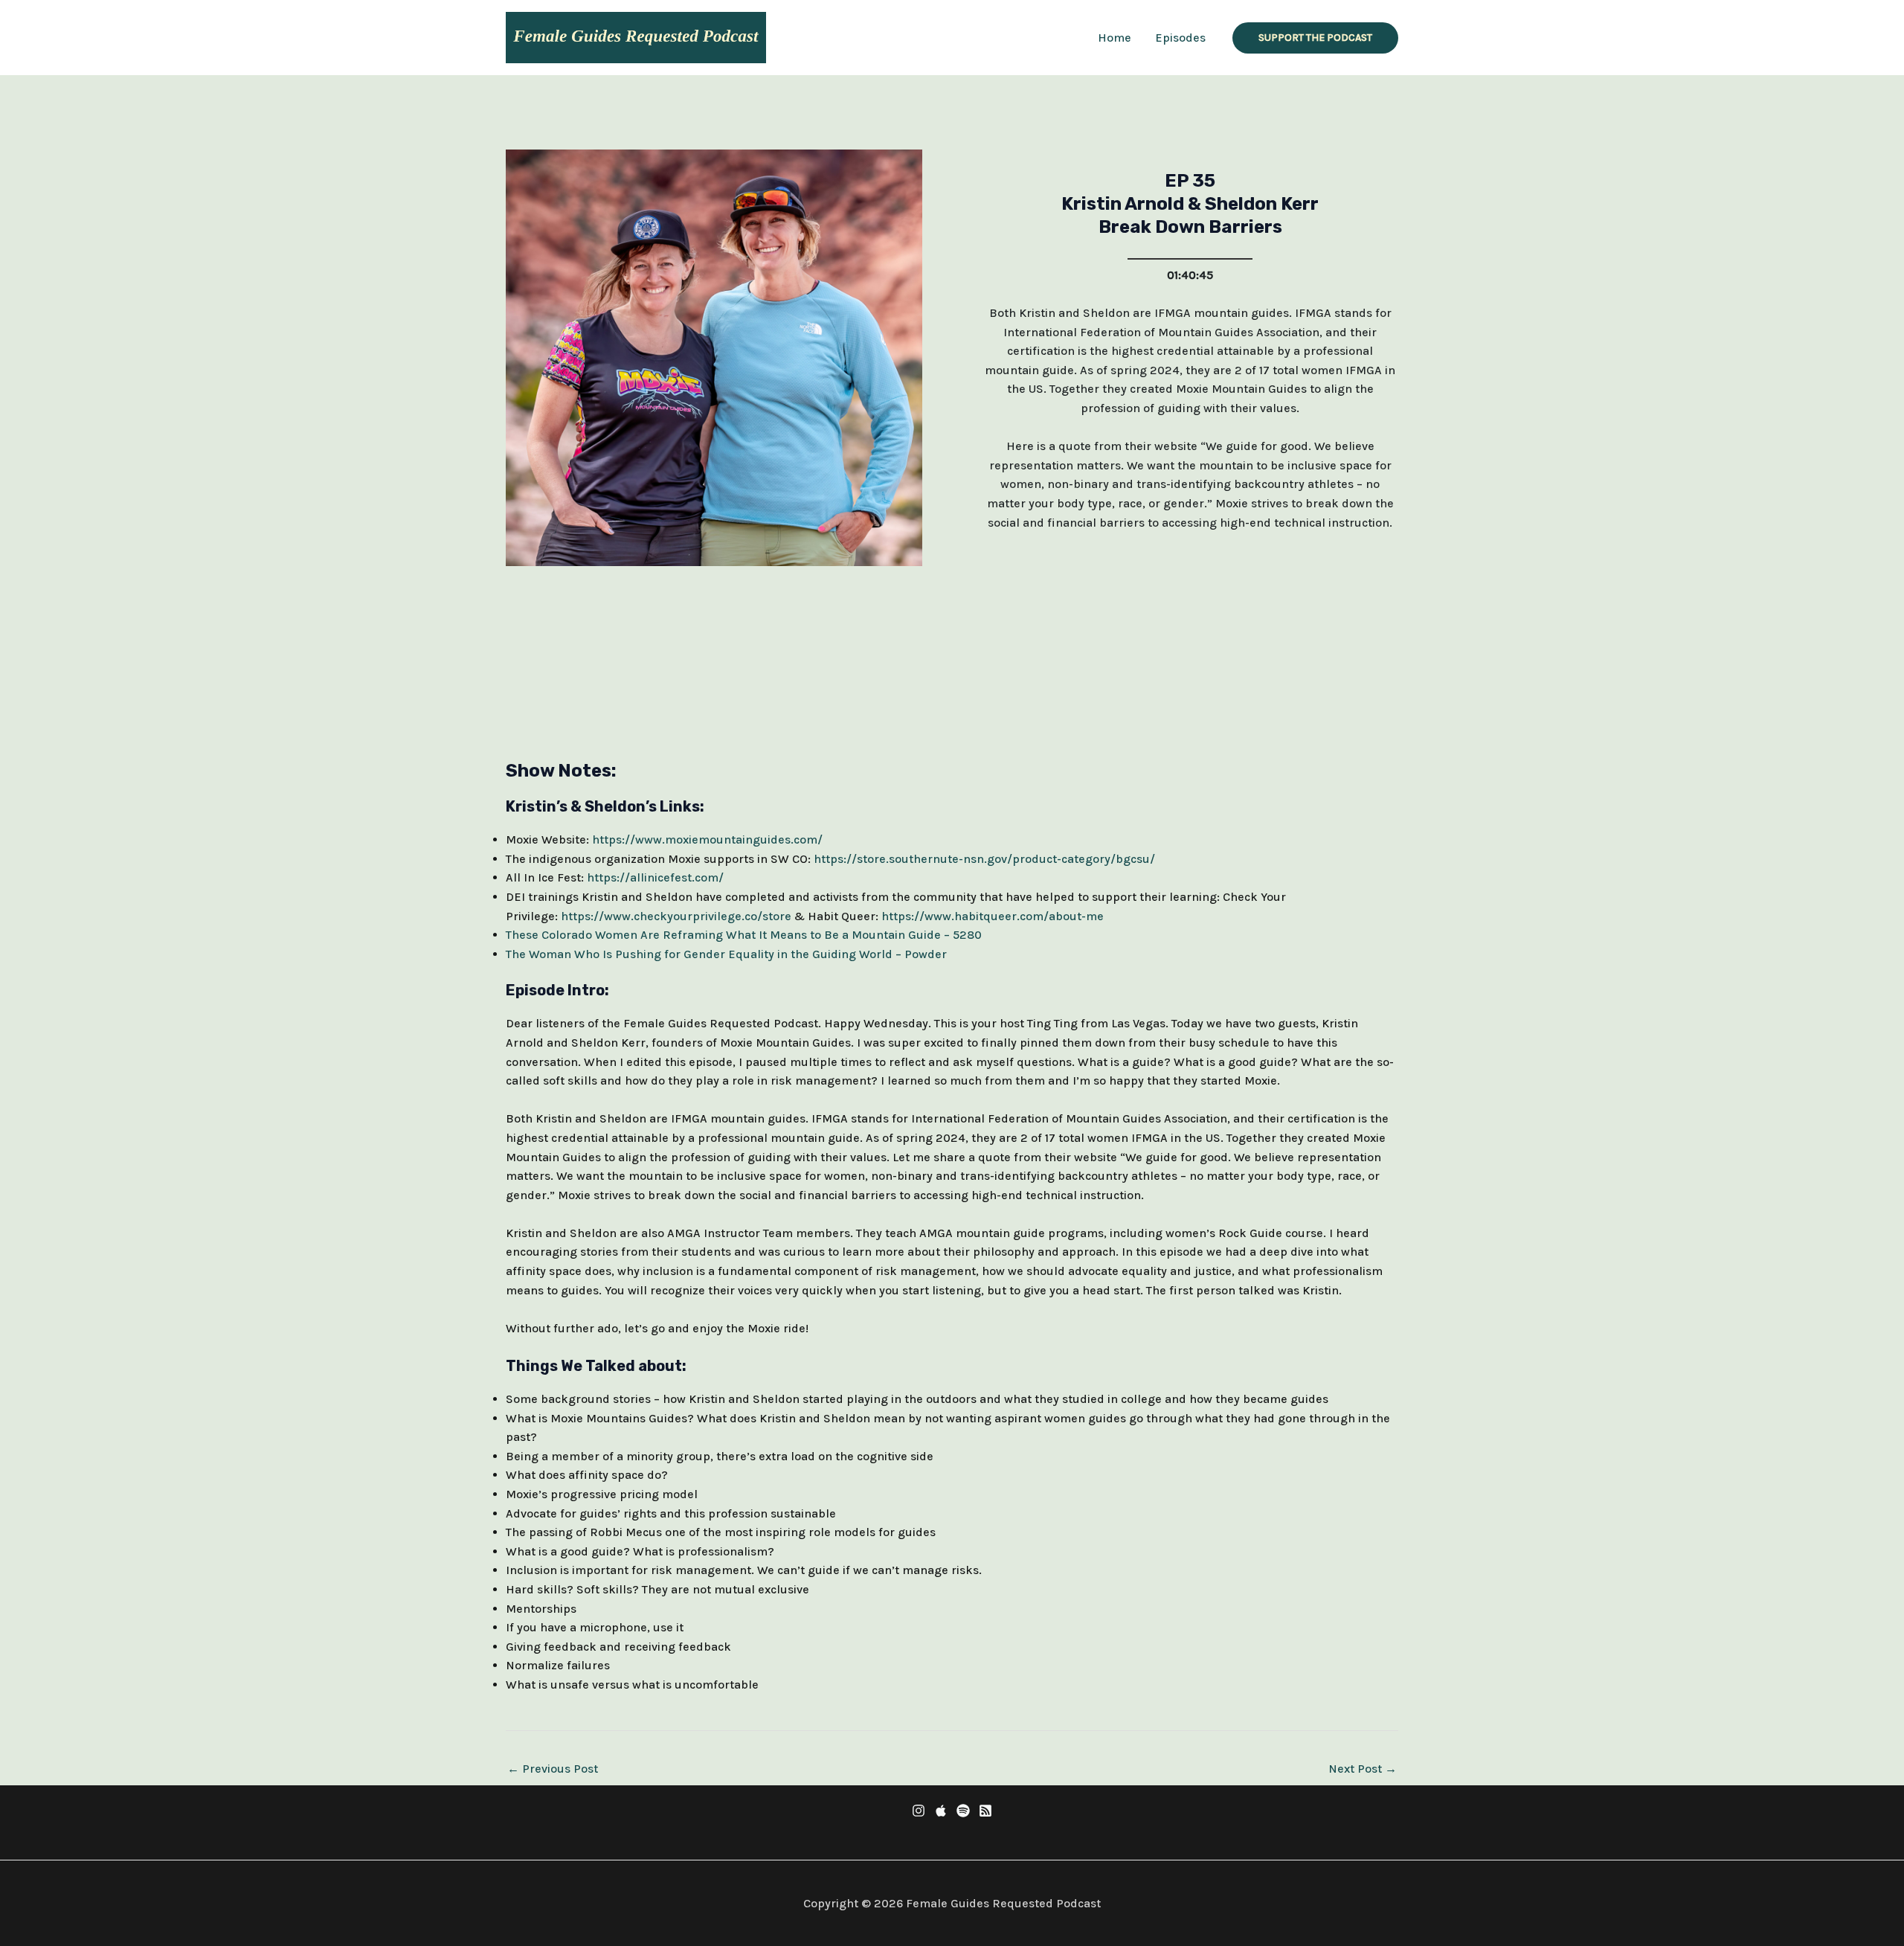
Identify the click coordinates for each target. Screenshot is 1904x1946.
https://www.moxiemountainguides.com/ (707, 839)
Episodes (1180, 38)
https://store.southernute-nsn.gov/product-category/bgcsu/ (983, 859)
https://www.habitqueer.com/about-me (993, 916)
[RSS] (985, 1811)
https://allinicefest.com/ (655, 877)
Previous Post (553, 1769)
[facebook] (919, 1811)
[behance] (963, 1811)
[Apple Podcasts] (941, 1811)
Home (1115, 38)
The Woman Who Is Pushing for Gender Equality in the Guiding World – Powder (726, 954)
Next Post (1363, 1769)
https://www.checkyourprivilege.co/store (676, 916)
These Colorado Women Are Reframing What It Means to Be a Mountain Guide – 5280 (744, 935)
